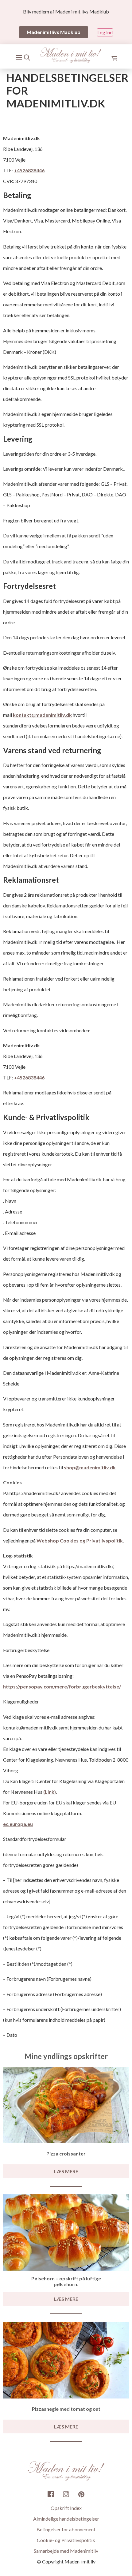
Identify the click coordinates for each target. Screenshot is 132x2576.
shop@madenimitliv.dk (90, 1467)
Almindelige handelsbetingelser (66, 2519)
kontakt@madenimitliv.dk (42, 715)
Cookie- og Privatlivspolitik (66, 2540)
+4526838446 (29, 170)
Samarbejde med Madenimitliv (66, 2551)
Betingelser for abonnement (66, 2529)
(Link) (50, 1792)
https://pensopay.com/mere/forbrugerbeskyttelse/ (62, 1686)
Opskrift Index (66, 2508)
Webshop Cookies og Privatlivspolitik (80, 1540)
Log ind (105, 32)
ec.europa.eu (18, 1824)
